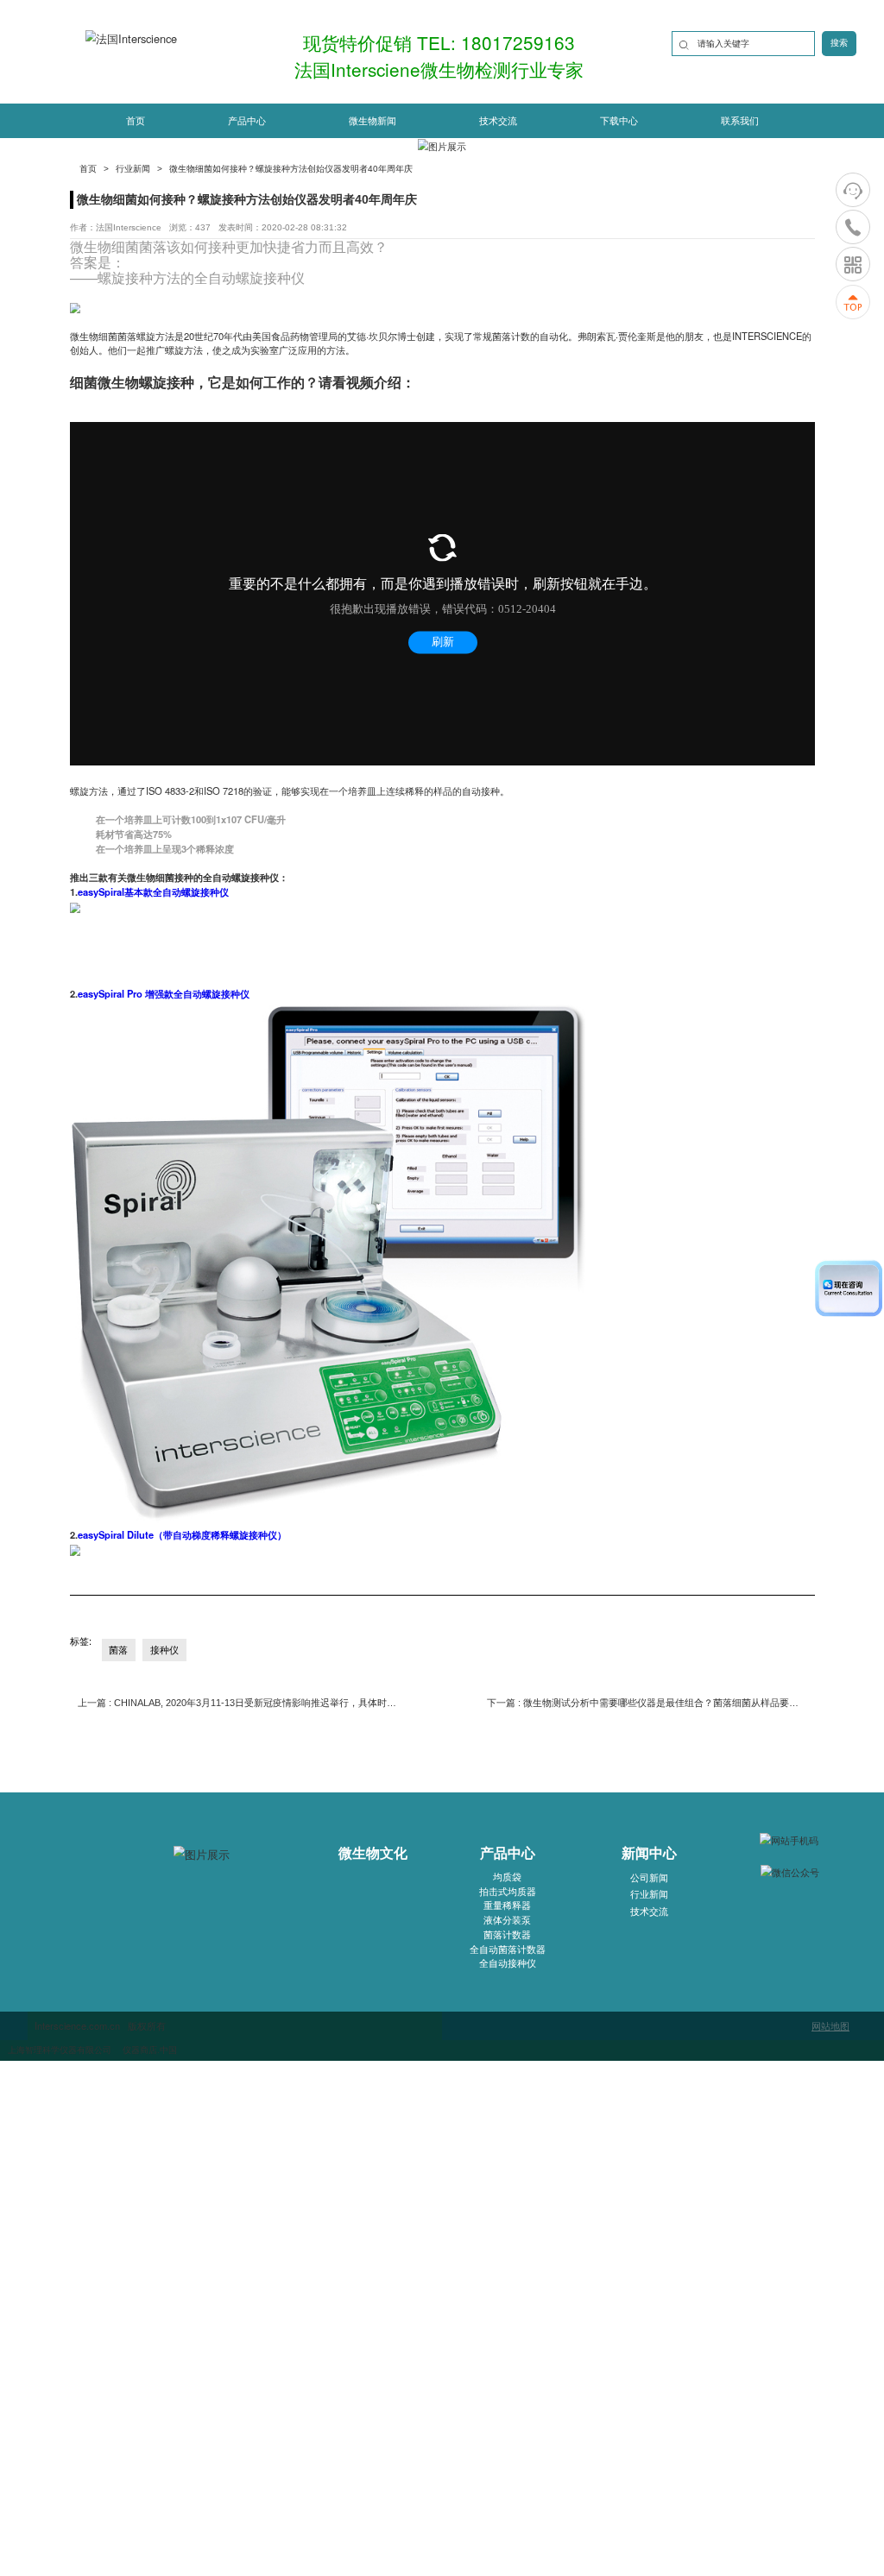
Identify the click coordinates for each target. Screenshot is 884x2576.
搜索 (839, 43)
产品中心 (247, 121)
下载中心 (619, 121)
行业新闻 (133, 169)
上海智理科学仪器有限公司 (60, 2050)
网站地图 (830, 2025)
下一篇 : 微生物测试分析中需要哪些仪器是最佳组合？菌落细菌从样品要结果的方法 (647, 1703)
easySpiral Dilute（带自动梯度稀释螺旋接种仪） (182, 1534)
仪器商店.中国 (150, 2050)
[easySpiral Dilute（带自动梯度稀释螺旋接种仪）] (76, 1549)
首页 (136, 121)
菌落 (153, 246)
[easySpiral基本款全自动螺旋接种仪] (76, 906)
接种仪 (284, 277)
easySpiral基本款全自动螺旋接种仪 (153, 891)
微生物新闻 (373, 121)
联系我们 (740, 121)
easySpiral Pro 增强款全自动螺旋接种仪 (164, 993)
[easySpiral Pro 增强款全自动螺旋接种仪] (328, 1263)
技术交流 (498, 121)
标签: (81, 1641)
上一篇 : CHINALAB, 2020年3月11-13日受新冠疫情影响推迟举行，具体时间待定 (237, 1703)
